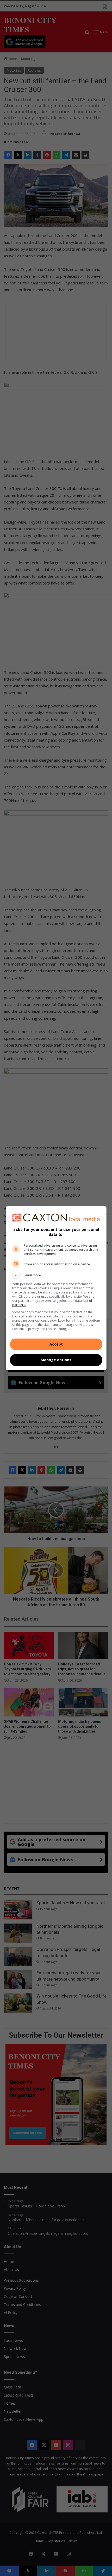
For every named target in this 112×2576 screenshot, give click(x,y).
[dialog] (56, 1288)
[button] (56, 1275)
